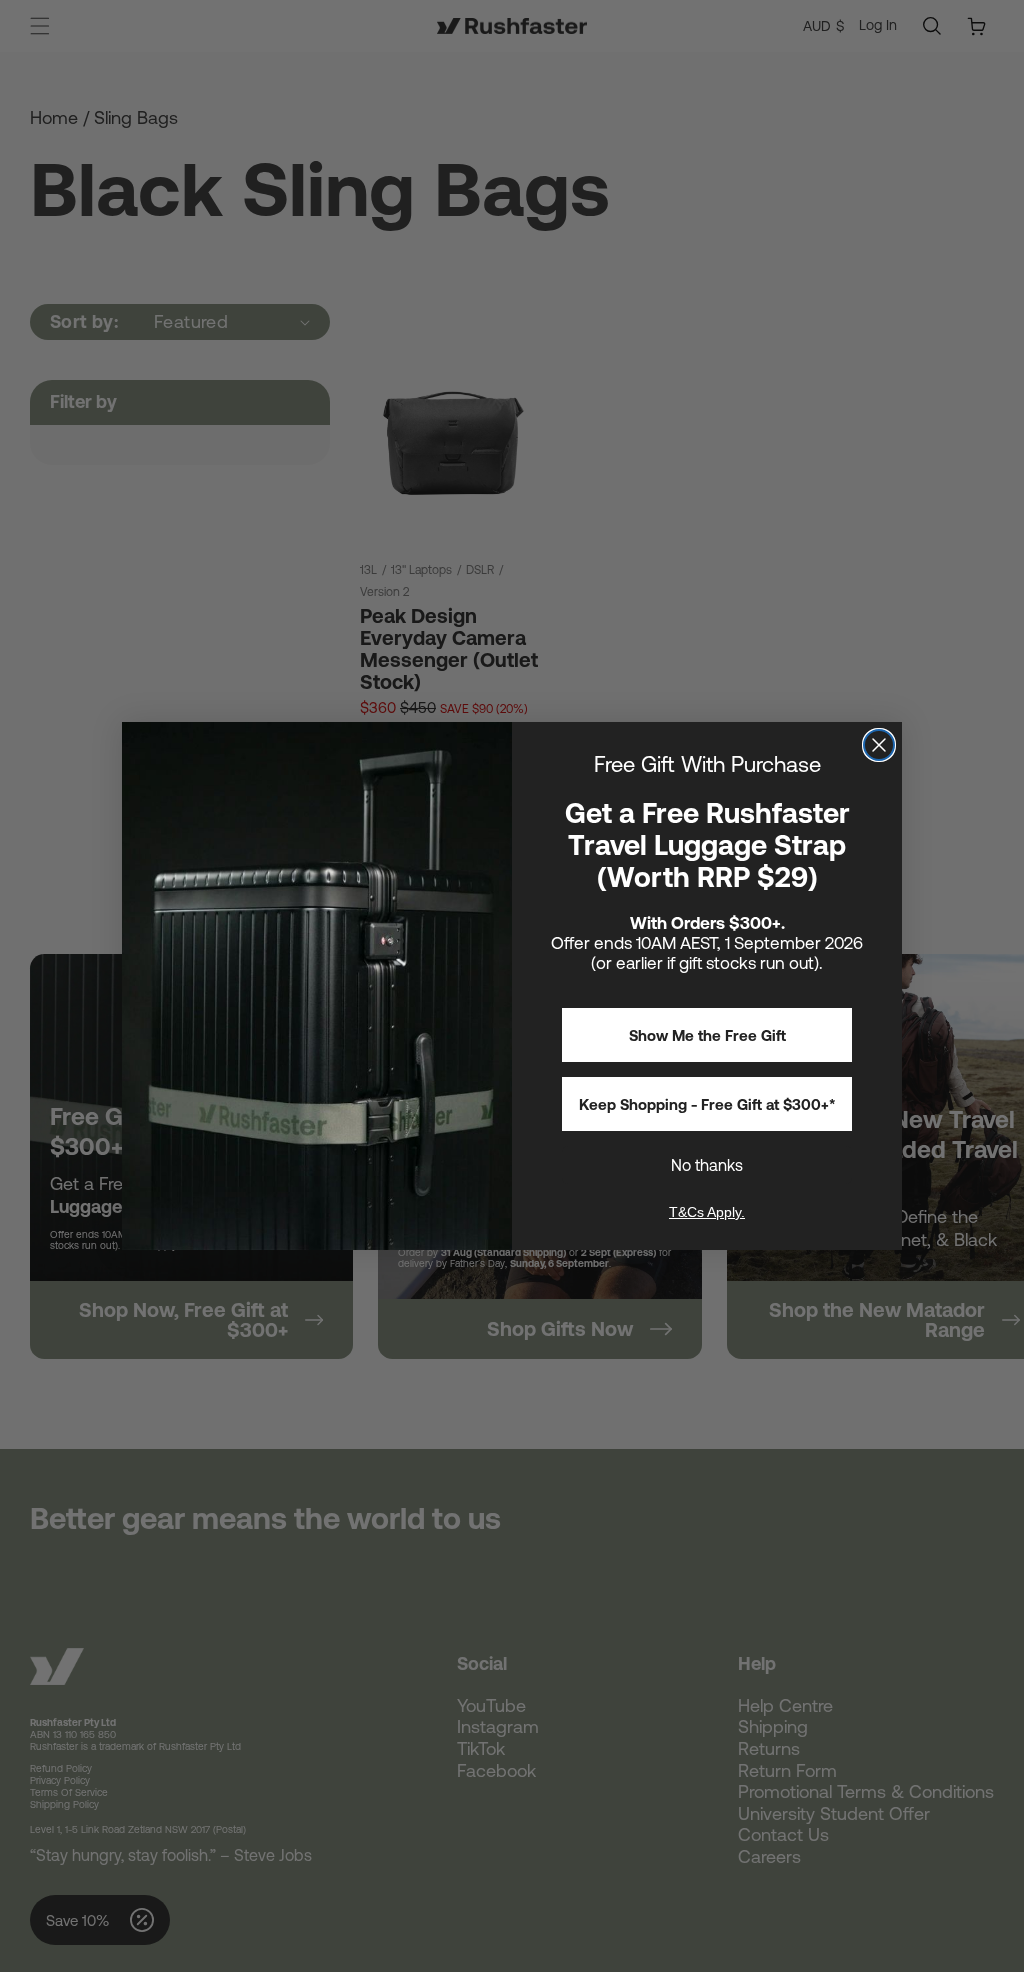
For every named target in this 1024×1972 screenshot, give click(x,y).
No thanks (707, 1165)
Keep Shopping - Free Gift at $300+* (707, 1104)
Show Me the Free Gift (707, 1035)
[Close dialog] (879, 745)
